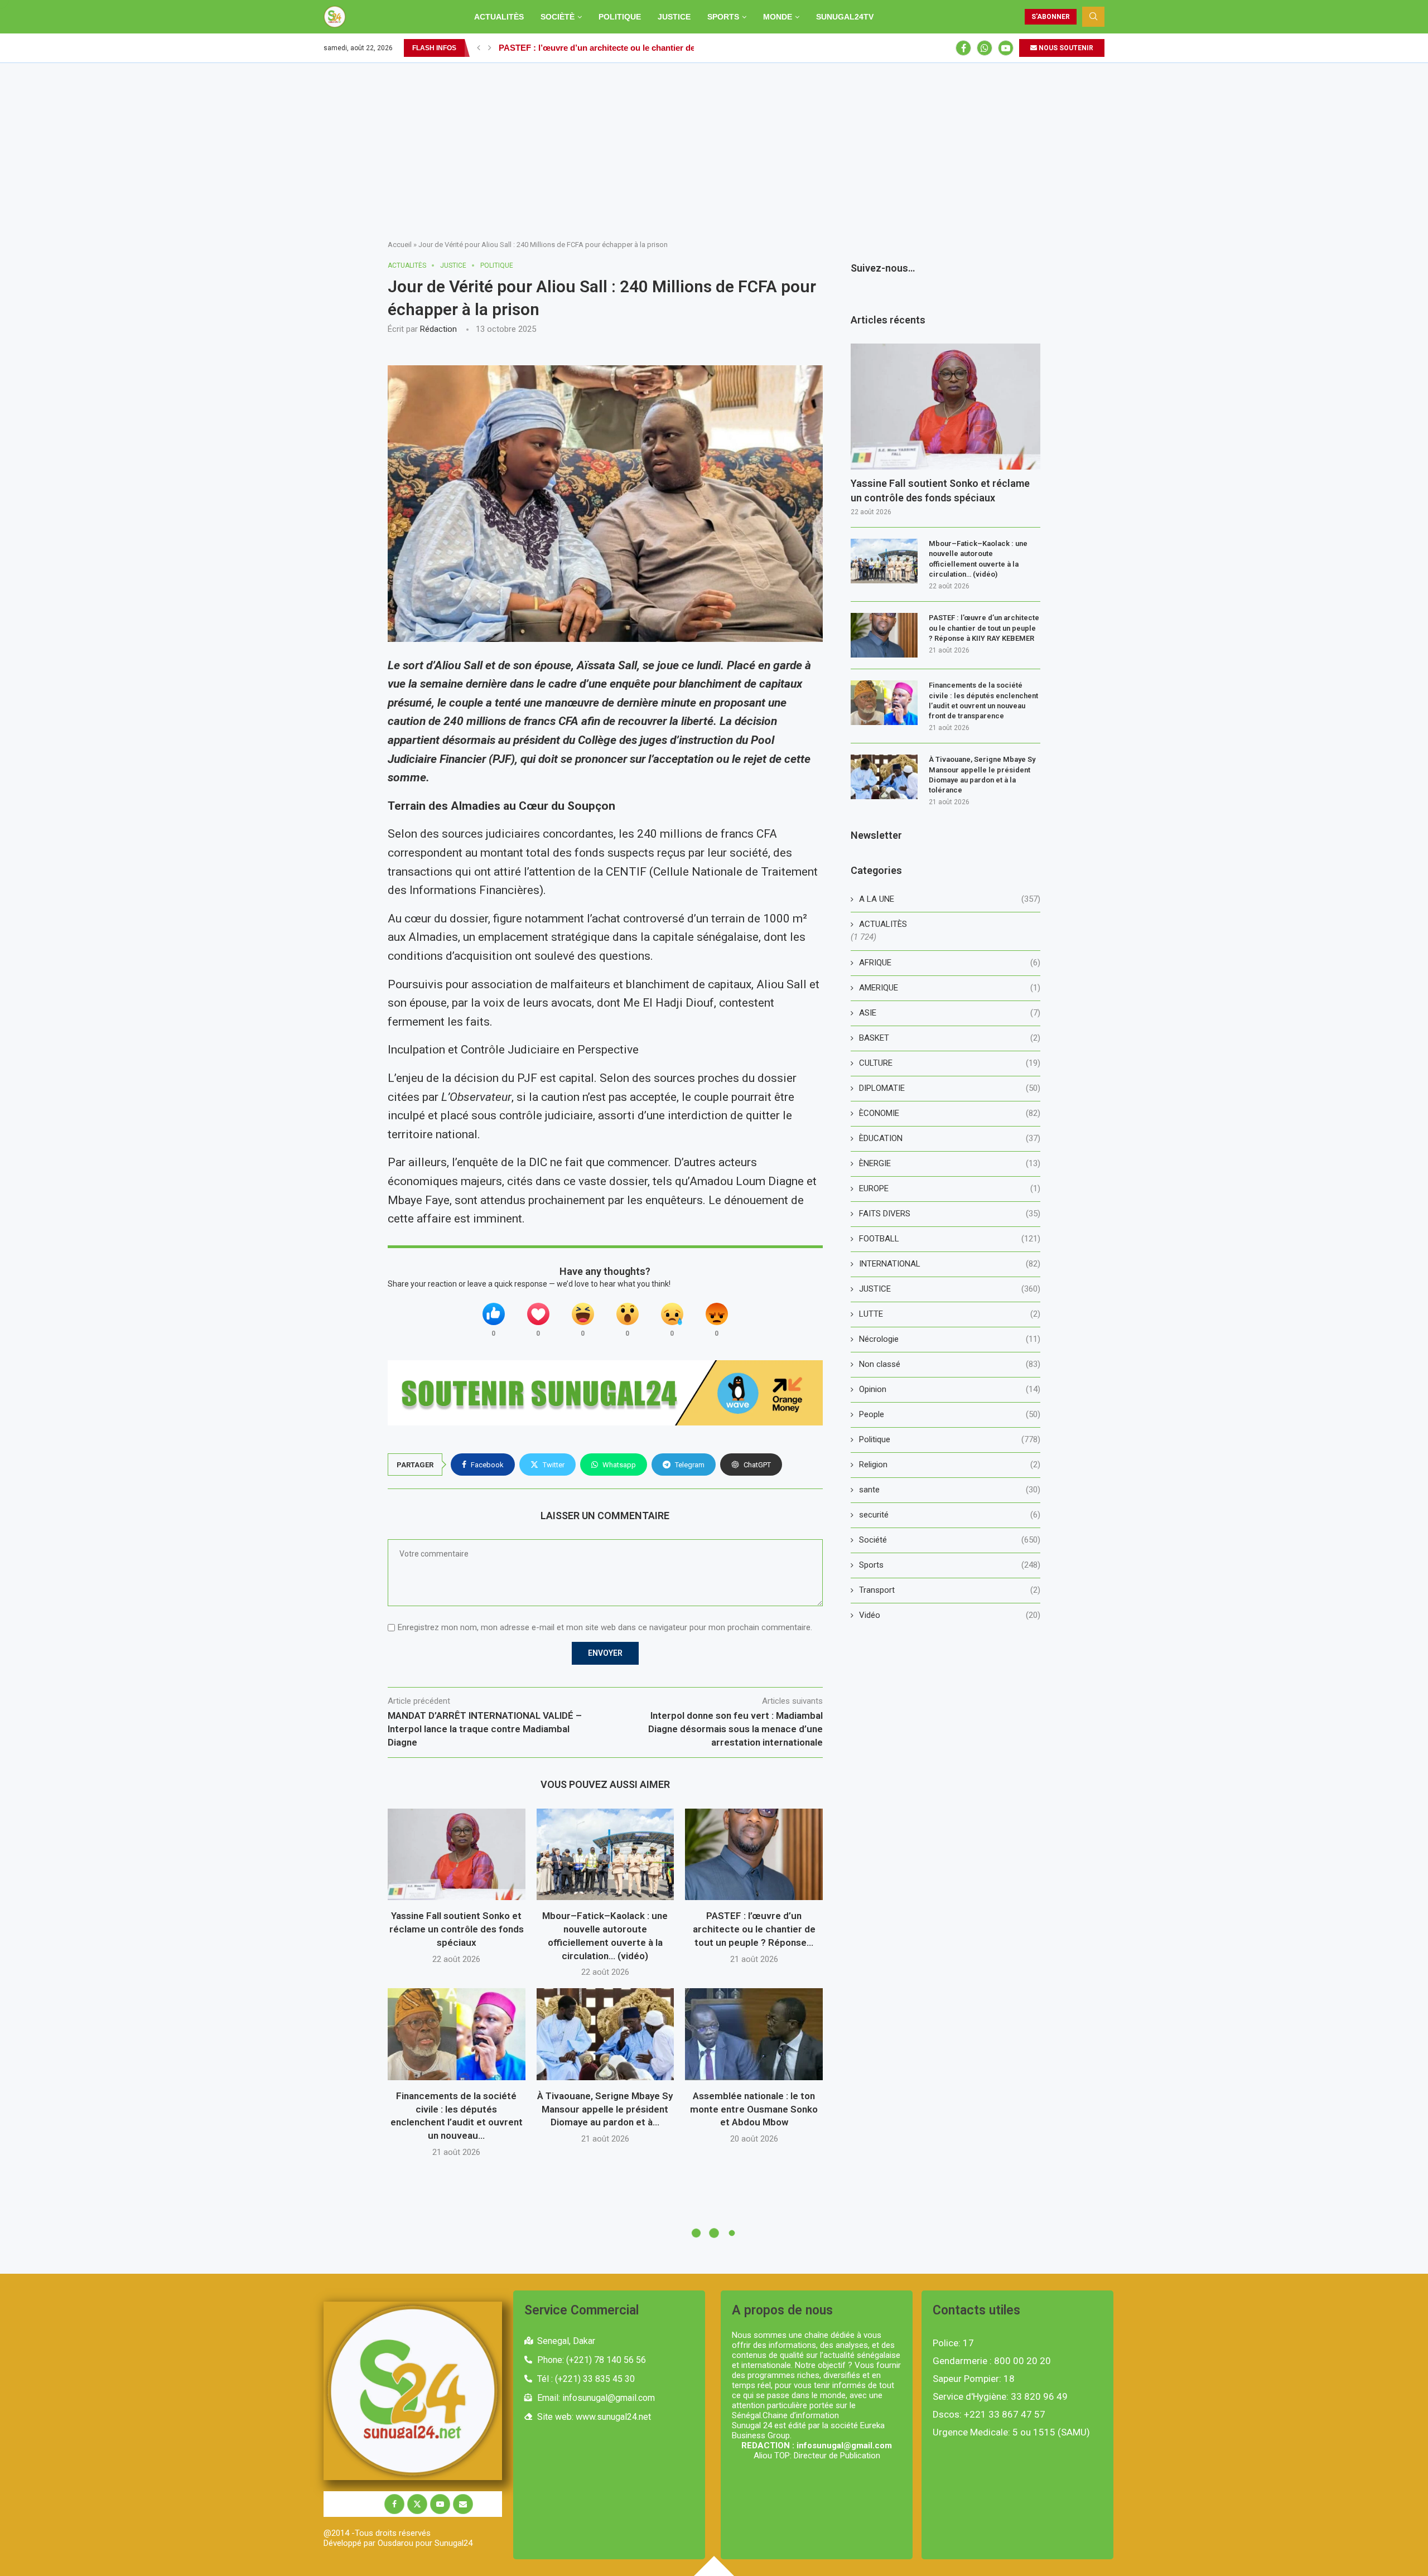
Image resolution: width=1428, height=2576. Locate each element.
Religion (950, 1465)
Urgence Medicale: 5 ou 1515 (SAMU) (1011, 2432)
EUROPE (950, 1188)
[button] (479, 48)
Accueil (400, 245)
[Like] (494, 1314)
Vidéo (950, 1615)
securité (950, 1515)
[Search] (1093, 17)
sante (950, 1490)
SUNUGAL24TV (845, 17)
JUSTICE (674, 17)
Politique (950, 1439)
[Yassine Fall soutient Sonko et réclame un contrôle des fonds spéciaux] (457, 1854)
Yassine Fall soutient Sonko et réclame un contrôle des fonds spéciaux (457, 1929)
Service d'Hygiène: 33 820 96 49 (1000, 2397)
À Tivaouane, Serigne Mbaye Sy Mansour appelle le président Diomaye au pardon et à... (605, 2109)
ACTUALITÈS (499, 17)
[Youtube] (1006, 48)
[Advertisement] (714, 147)
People (950, 1414)
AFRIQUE (950, 963)
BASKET (950, 1038)
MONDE (778, 17)
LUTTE (950, 1314)
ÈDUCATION (950, 1138)
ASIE (950, 1013)
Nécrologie (950, 1339)
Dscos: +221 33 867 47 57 (989, 2415)
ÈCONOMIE (950, 1113)
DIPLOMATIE (950, 1088)
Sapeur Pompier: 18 (974, 2379)
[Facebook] (963, 48)
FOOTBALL (950, 1239)
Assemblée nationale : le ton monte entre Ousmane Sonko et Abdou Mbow (754, 2109)
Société (950, 1540)
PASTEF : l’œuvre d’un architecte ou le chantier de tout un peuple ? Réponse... (754, 1929)
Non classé (950, 1364)
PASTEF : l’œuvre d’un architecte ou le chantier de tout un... (615, 48)
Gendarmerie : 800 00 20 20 (992, 2361)
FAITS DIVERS (950, 1214)
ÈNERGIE (950, 1163)
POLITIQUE (620, 17)
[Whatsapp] (985, 48)
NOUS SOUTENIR (1065, 48)
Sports (950, 1565)
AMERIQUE (950, 988)
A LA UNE (950, 899)
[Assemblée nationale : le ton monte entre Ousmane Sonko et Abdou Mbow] (754, 2034)
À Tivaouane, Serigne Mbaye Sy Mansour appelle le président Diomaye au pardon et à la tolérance (982, 775)
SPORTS (723, 17)
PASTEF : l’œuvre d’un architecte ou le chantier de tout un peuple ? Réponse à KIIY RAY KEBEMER (984, 628)
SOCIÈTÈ (558, 17)
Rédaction (438, 329)
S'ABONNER (1051, 17)
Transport (950, 1590)
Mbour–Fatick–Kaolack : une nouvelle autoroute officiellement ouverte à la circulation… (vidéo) (978, 559)
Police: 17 (953, 2343)
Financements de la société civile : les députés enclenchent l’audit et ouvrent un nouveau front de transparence (983, 700)
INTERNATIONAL (950, 1264)
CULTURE (950, 1063)
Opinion (950, 1389)
